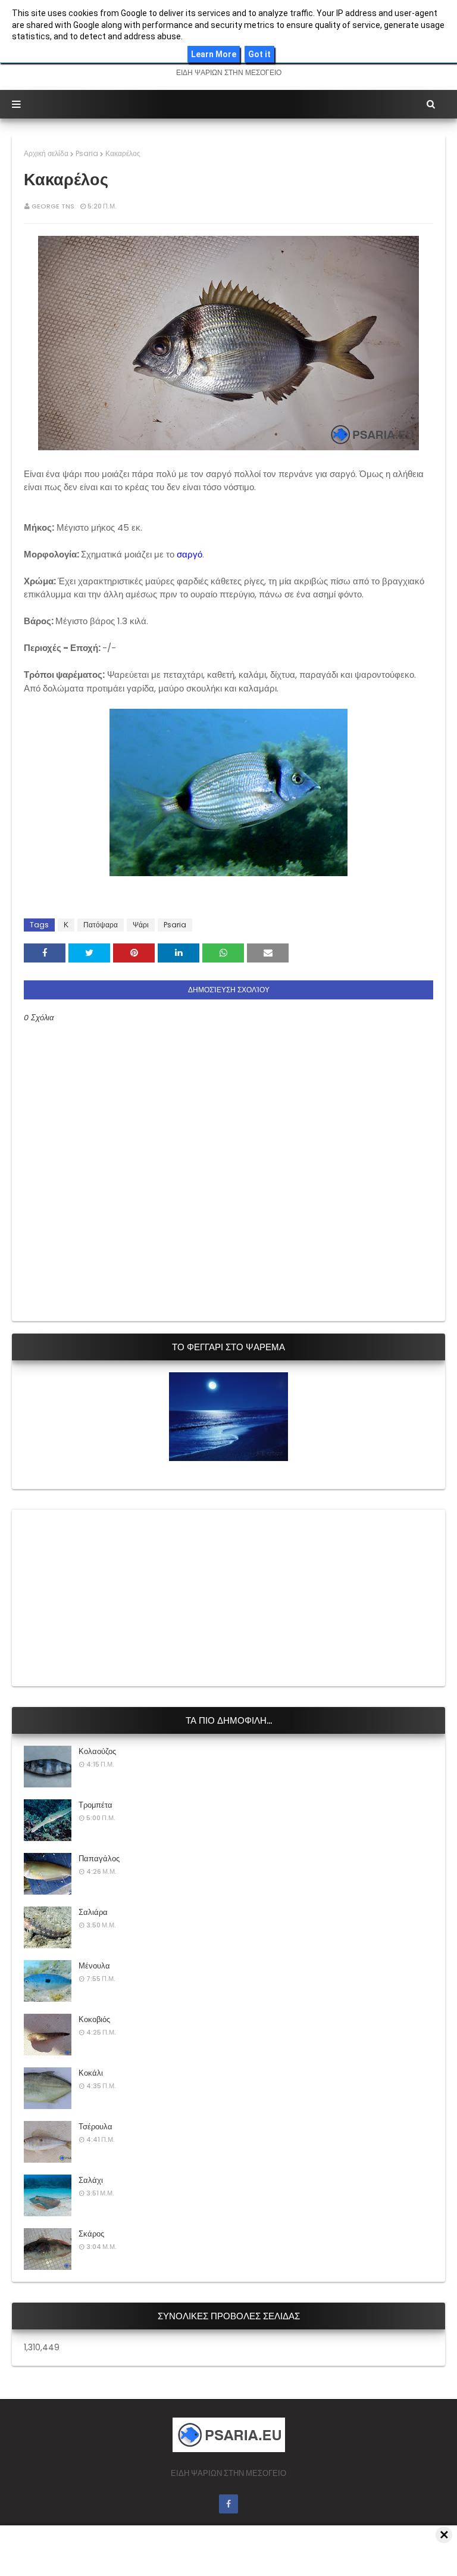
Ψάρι (141, 925)
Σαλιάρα (93, 1912)
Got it (259, 54)
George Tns (53, 206)
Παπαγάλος (99, 1859)
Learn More (214, 54)
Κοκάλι (91, 2073)
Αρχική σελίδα (46, 153)
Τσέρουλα (96, 2127)
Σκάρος (91, 2234)
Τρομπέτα (96, 1805)
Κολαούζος (97, 1751)
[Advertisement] (113, 1596)
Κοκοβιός (94, 2019)
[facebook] (228, 2504)
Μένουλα (94, 1966)
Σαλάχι (91, 2180)
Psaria (87, 153)
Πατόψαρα (101, 925)
